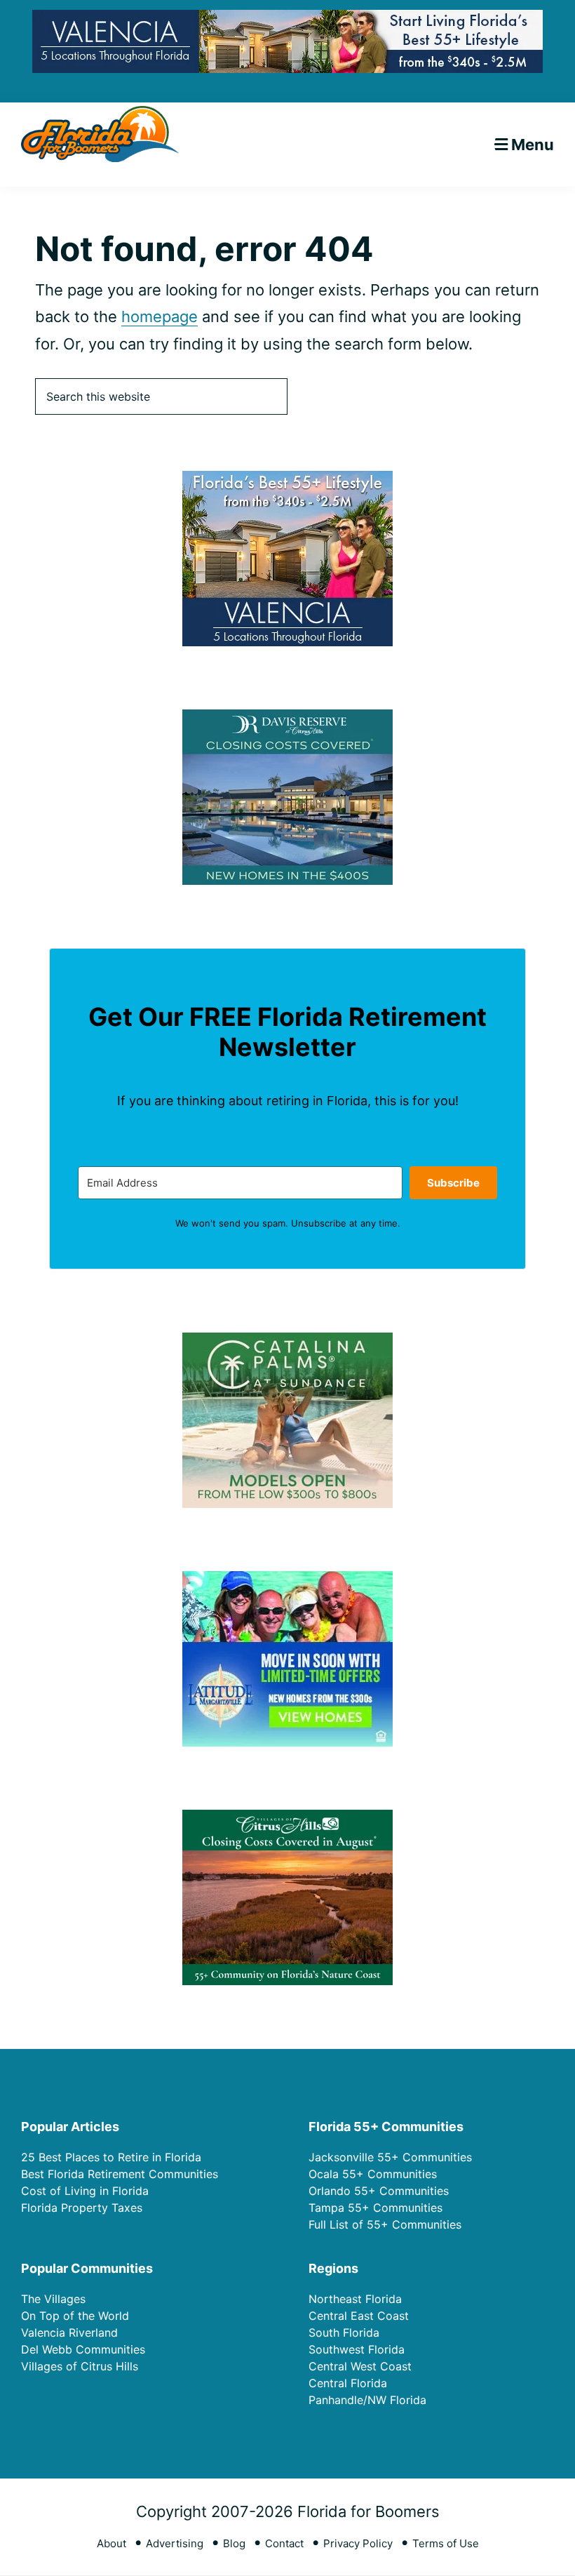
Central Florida (348, 2383)
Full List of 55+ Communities (385, 2224)
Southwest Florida (357, 2349)
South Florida (344, 2333)
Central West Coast (360, 2366)
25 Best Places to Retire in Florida (111, 2157)
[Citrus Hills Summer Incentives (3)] (287, 1818)
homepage (160, 316)
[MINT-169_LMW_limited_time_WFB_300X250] (287, 1580)
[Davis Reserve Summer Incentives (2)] (287, 718)
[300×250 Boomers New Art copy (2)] (287, 480)
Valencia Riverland (69, 2333)
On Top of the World (75, 2316)
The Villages (53, 2299)
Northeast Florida (355, 2299)
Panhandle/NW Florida (367, 2400)
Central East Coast (359, 2316)
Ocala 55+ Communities (373, 2174)
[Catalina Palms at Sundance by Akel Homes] (287, 1341)
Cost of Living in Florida (85, 2191)
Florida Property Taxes (82, 2208)
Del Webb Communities (83, 2349)
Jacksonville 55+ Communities (390, 2157)
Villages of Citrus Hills (80, 2366)
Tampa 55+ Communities (376, 2208)
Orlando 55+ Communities (379, 2191)
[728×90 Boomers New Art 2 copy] (287, 21)
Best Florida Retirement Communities (120, 2174)
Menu (533, 145)
